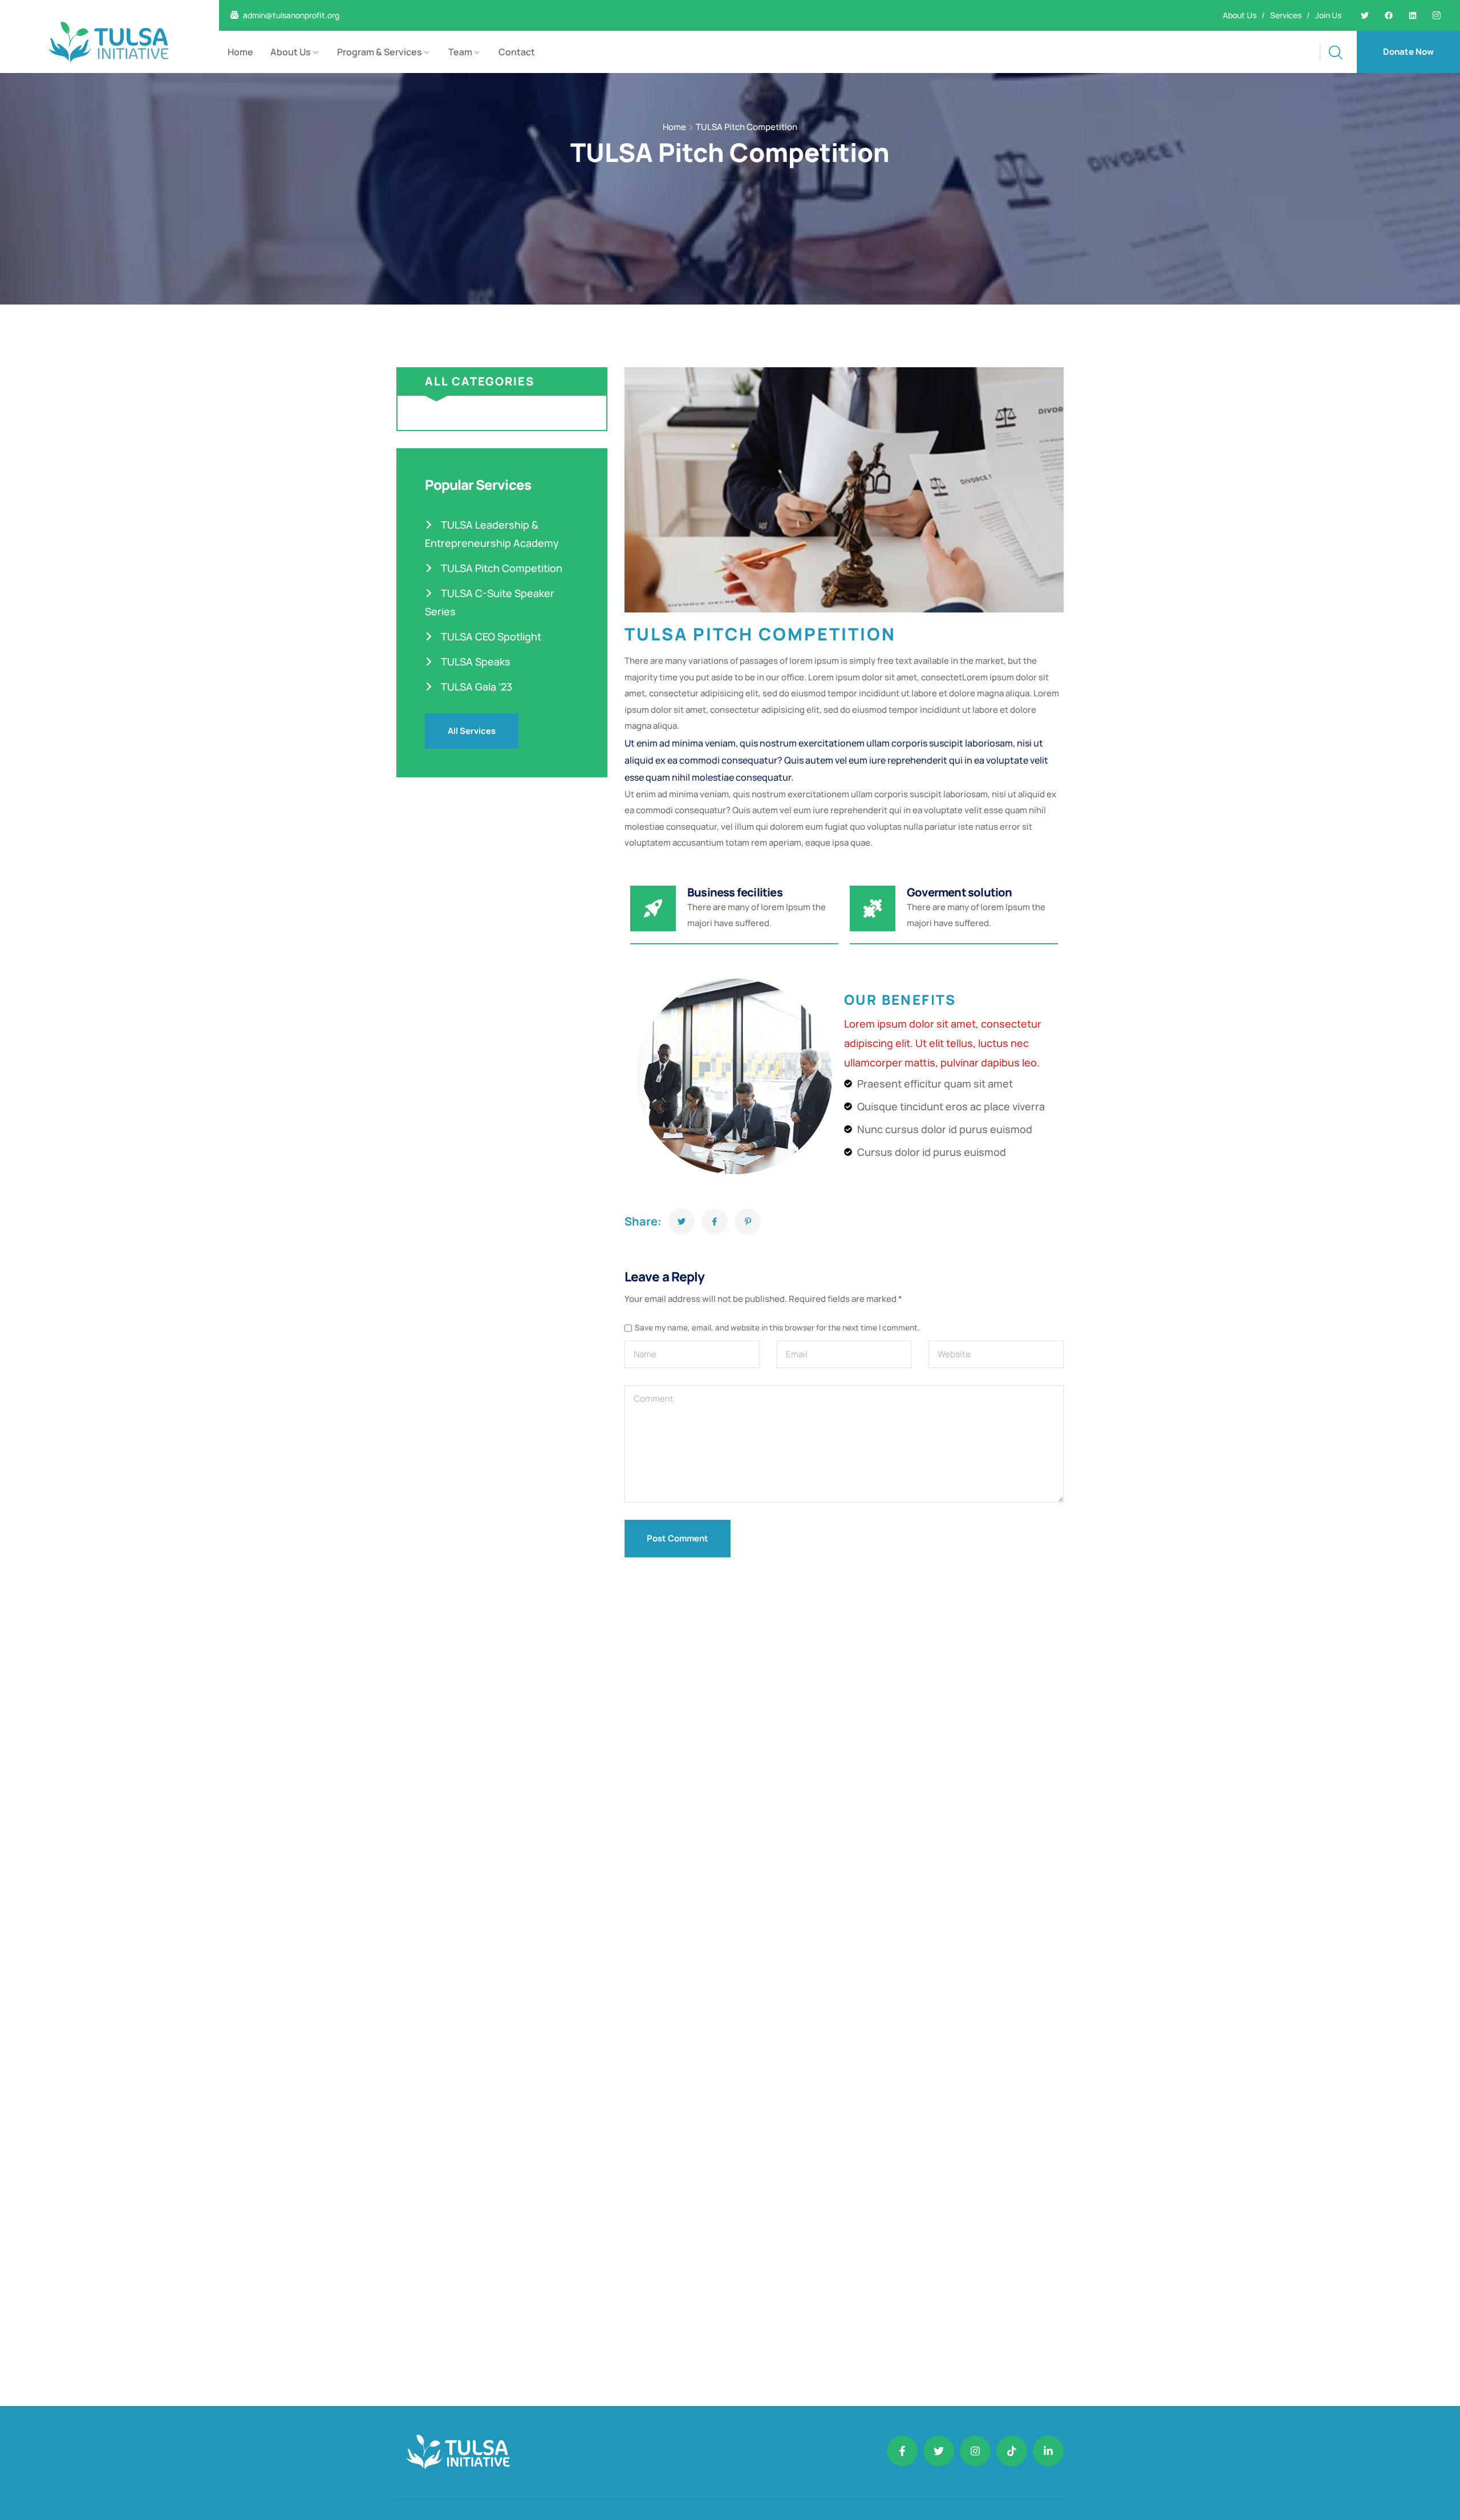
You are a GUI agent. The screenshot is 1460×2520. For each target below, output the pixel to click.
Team (460, 52)
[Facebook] (1389, 15)
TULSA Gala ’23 (475, 687)
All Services (472, 731)
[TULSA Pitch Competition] (682, 1222)
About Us (1240, 15)
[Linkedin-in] (1048, 2451)
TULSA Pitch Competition (500, 568)
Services (1286, 15)
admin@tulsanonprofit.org (291, 15)
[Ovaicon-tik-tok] (1012, 2451)
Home (240, 52)
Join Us (1328, 15)
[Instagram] (975, 2451)
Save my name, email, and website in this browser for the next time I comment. (777, 1328)
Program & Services (380, 52)
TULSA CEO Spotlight (490, 636)
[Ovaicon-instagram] (1437, 15)
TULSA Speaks (474, 662)
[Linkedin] (1413, 15)
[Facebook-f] (902, 2451)
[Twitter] (1365, 15)
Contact (517, 52)
